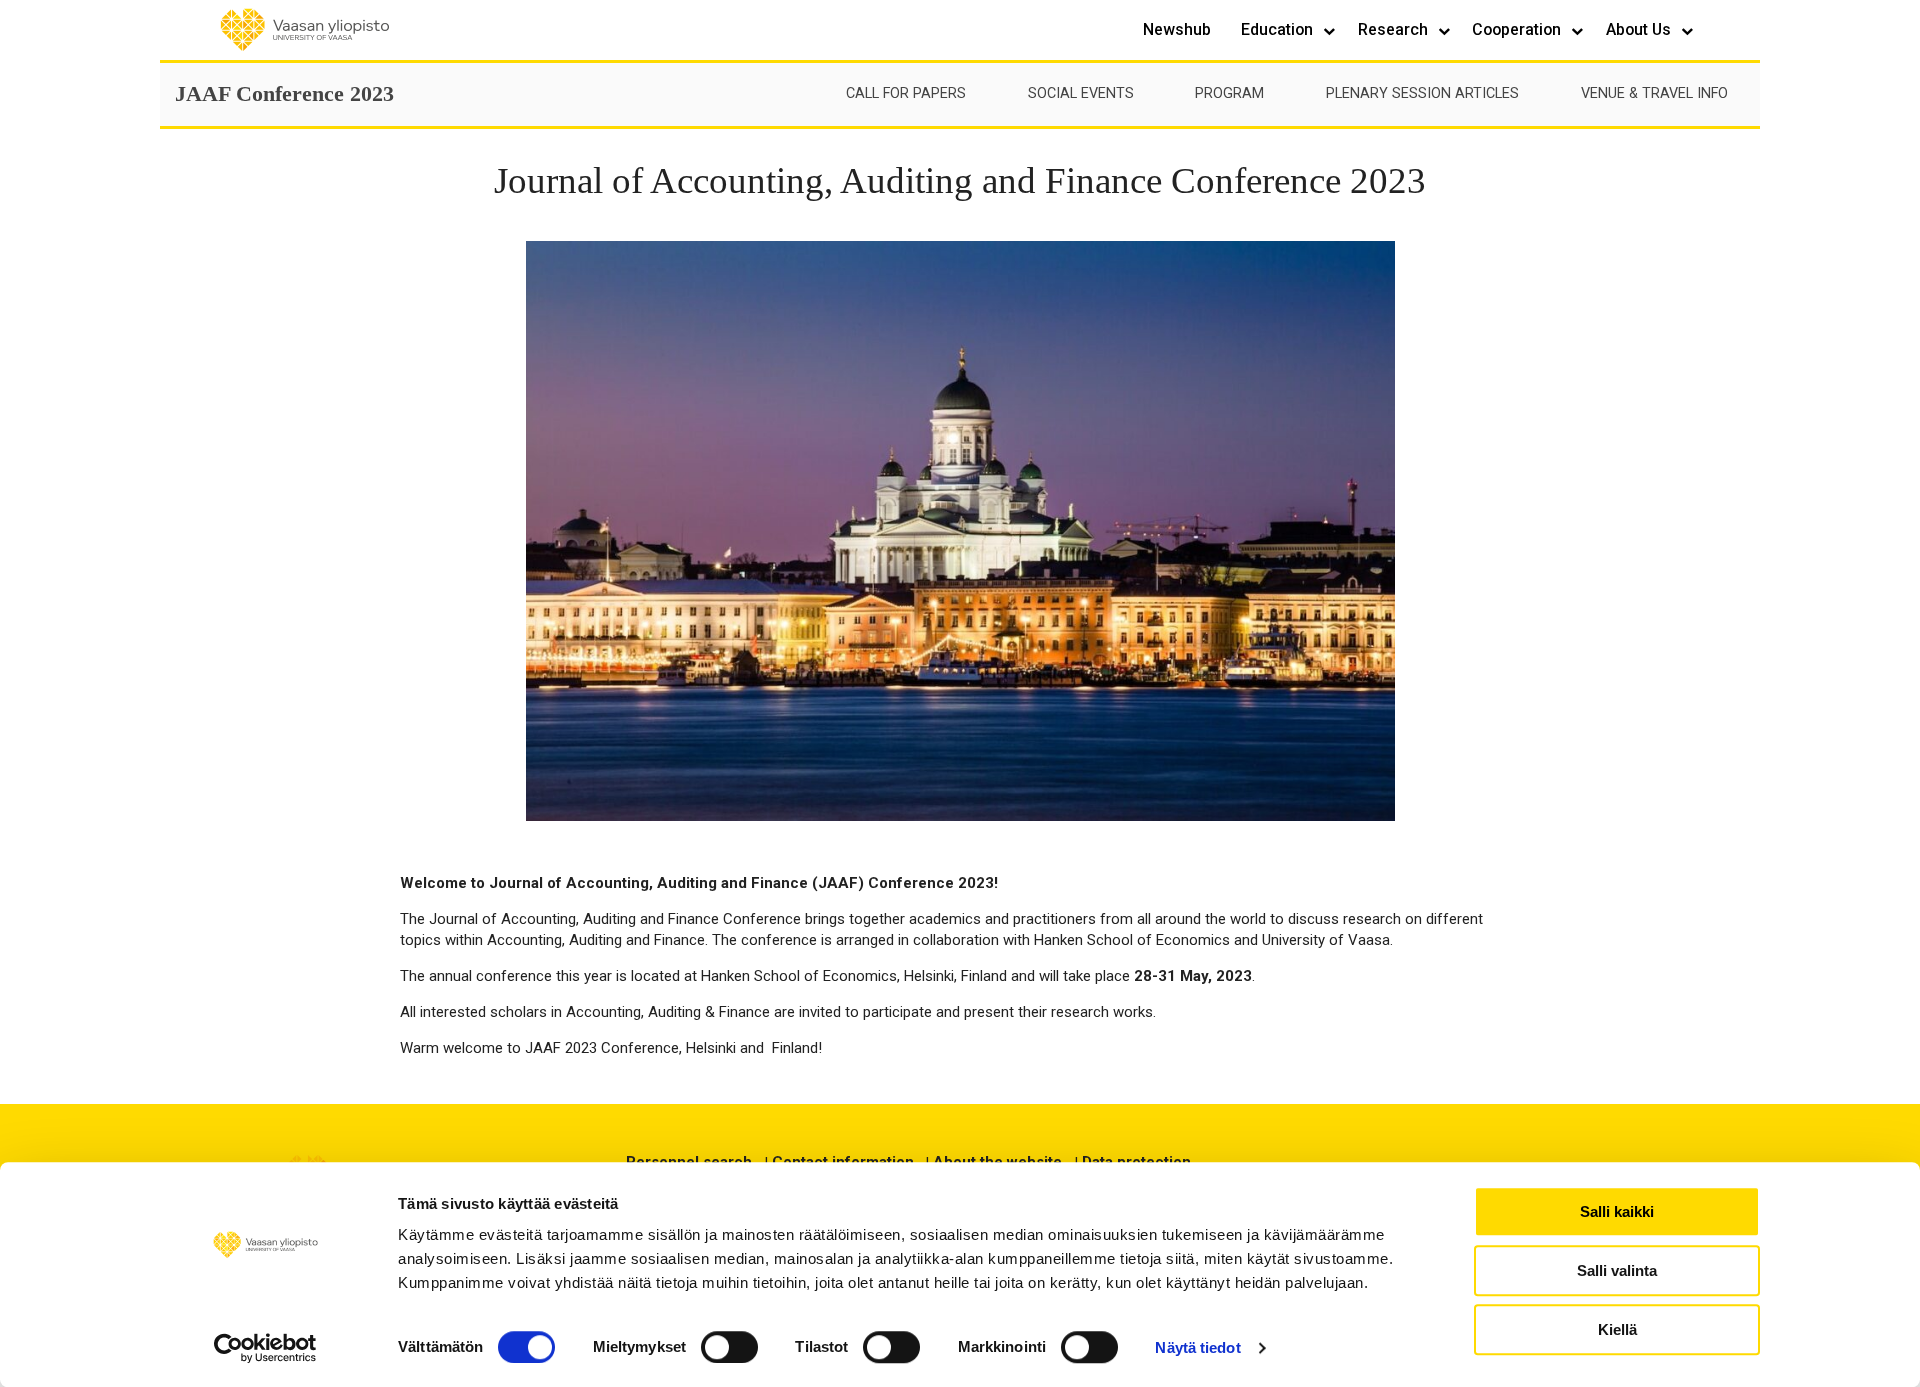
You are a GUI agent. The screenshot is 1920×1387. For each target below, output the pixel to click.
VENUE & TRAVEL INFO (1654, 93)
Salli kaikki (1617, 1211)
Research (1395, 29)
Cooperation (1518, 29)
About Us (1640, 29)
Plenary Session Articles (1422, 93)
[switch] (729, 1347)
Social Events (1081, 93)
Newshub (1177, 29)
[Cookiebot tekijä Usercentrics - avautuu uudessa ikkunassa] (265, 1348)
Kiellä (1617, 1329)
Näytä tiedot (1197, 1347)
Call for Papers (906, 93)
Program (1229, 93)
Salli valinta (1617, 1270)
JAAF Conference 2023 (284, 93)
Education (1279, 29)
